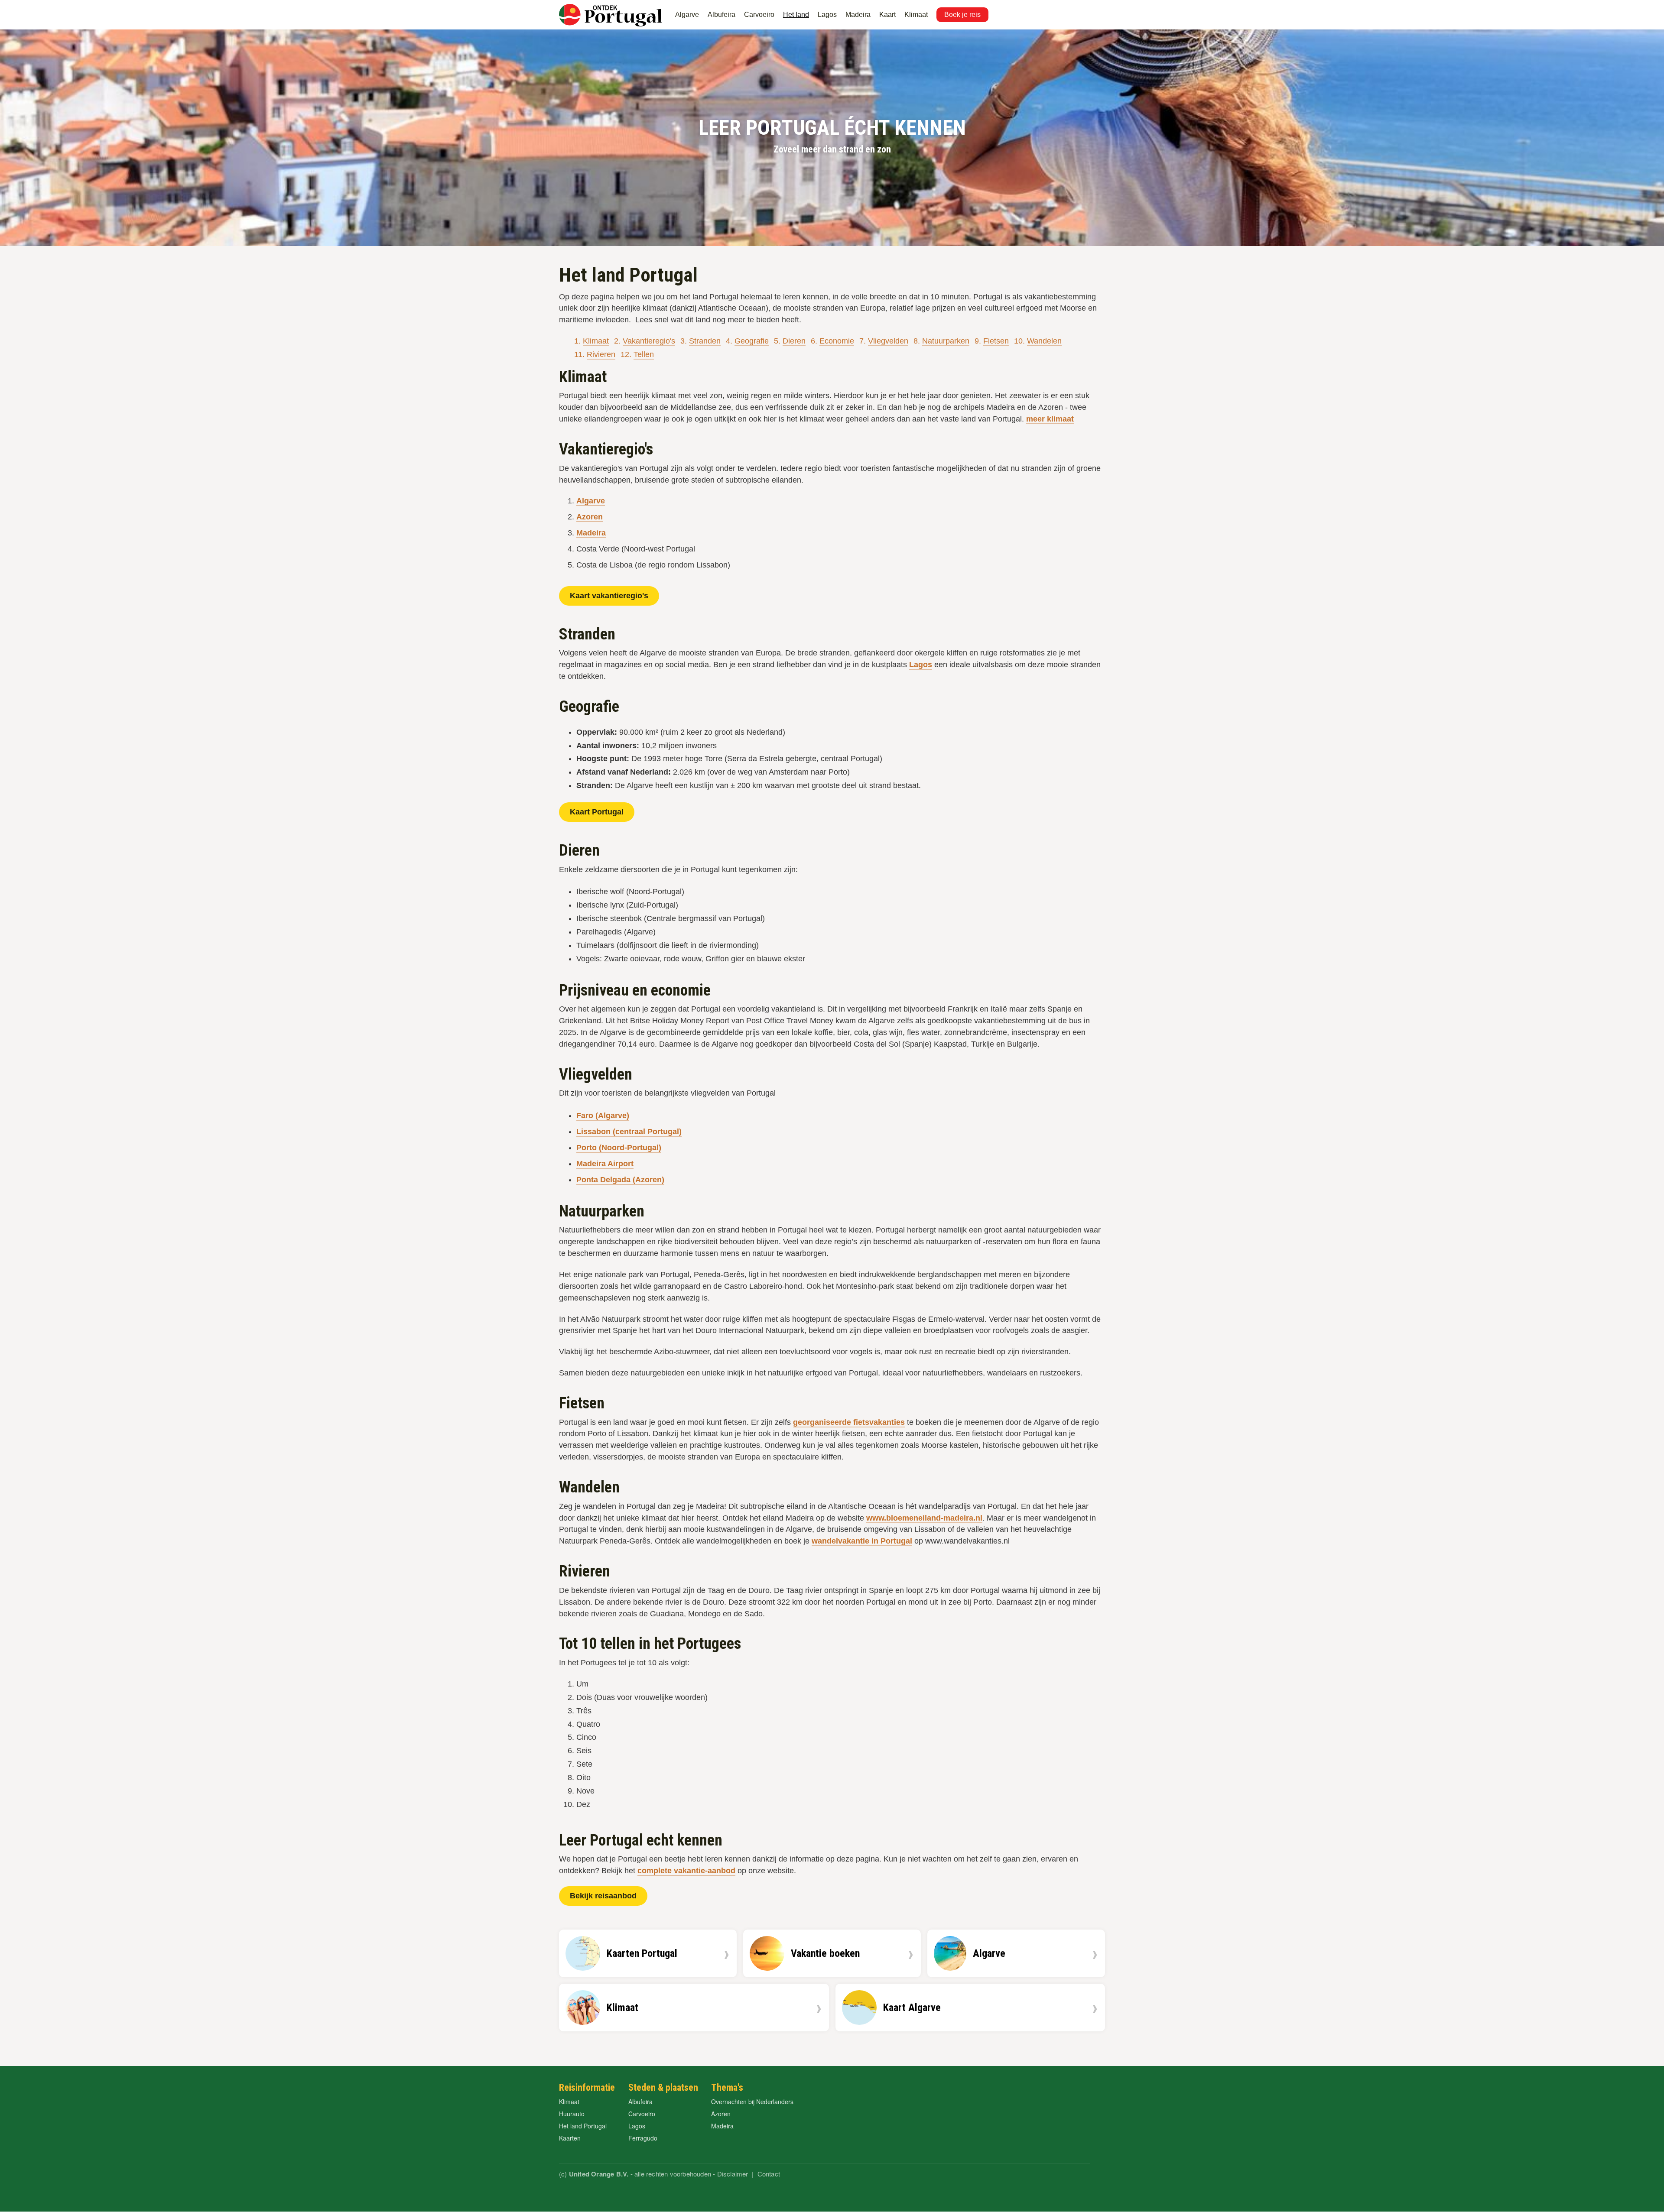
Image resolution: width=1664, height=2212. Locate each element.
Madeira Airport (605, 1164)
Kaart (887, 15)
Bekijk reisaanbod (603, 1896)
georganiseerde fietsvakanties (849, 1422)
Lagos (827, 15)
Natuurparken (946, 341)
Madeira (858, 15)
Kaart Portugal (597, 812)
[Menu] (998, 6)
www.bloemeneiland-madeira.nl (924, 1518)
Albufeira (721, 15)
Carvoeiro (759, 15)
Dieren (794, 341)
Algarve (687, 15)
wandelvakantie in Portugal (862, 1541)
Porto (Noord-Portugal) (619, 1148)
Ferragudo (643, 2138)
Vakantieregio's (649, 341)
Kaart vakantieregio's (609, 596)
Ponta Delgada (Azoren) (620, 1180)
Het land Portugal (583, 2126)
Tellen (644, 354)
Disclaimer (733, 2174)
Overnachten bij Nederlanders (752, 2102)
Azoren (590, 517)
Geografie (752, 341)
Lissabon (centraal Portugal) (629, 1132)
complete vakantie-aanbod (686, 1871)
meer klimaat (1050, 419)
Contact (769, 2174)
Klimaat (916, 15)
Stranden (705, 341)
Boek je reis (962, 15)
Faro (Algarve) (603, 1116)
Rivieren (601, 354)
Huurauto (572, 2114)
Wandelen (1044, 341)
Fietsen (996, 341)
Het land (796, 15)
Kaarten (570, 2138)
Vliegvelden (888, 341)
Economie (837, 341)
